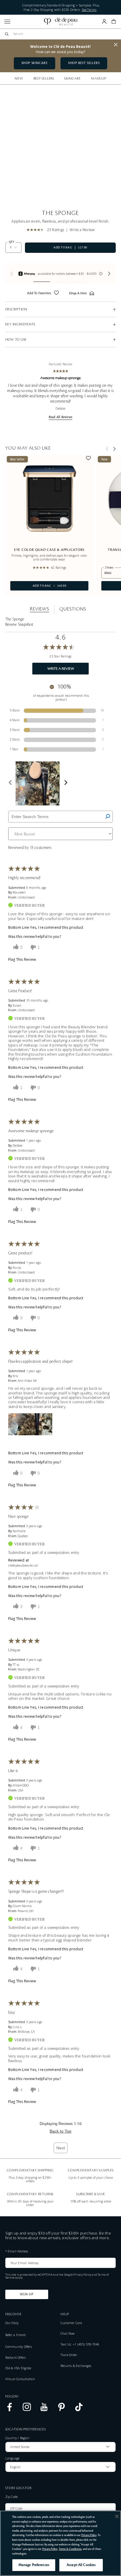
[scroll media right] (66, 783)
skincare (73, 78)
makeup (99, 78)
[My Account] (104, 21)
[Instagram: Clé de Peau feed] (27, 2410)
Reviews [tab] (40, 609)
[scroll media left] (10, 783)
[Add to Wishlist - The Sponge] (56, 294)
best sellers (44, 78)
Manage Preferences (34, 2565)
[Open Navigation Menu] (7, 22)
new (19, 78)
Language (12, 2458)
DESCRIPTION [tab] (16, 309)
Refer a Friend (16, 2335)
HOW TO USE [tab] (16, 340)
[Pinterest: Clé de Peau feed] (62, 2410)
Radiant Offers (16, 2358)
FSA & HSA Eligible (18, 2368)
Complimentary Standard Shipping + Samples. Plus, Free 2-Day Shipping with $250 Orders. (61, 7)
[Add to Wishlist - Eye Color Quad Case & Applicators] (88, 459)
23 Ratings (56, 230)
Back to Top (60, 2131)
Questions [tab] (73, 609)
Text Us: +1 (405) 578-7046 (80, 2344)
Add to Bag (38, 586)
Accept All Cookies (81, 2565)
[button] (114, 21)
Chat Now (68, 2333)
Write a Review (82, 230)
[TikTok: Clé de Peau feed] (79, 2410)
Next (61, 2148)
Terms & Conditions (70, 2549)
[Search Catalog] (7, 34)
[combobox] (63, 34)
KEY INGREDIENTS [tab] (20, 324)
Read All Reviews (60, 417)
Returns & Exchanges (76, 2366)
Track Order (69, 2355)
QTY (12, 242)
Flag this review (22, 960)
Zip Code (12, 2497)
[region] (60, 2543)
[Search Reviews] (108, 817)
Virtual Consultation (20, 2379)
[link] (37, 230)
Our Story (12, 2323)
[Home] (61, 22)
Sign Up (27, 2294)
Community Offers (19, 2347)
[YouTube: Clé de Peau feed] (44, 2410)
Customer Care (71, 2323)
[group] (61, 274)
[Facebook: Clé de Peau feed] (10, 2410)
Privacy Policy (82, 2275)
